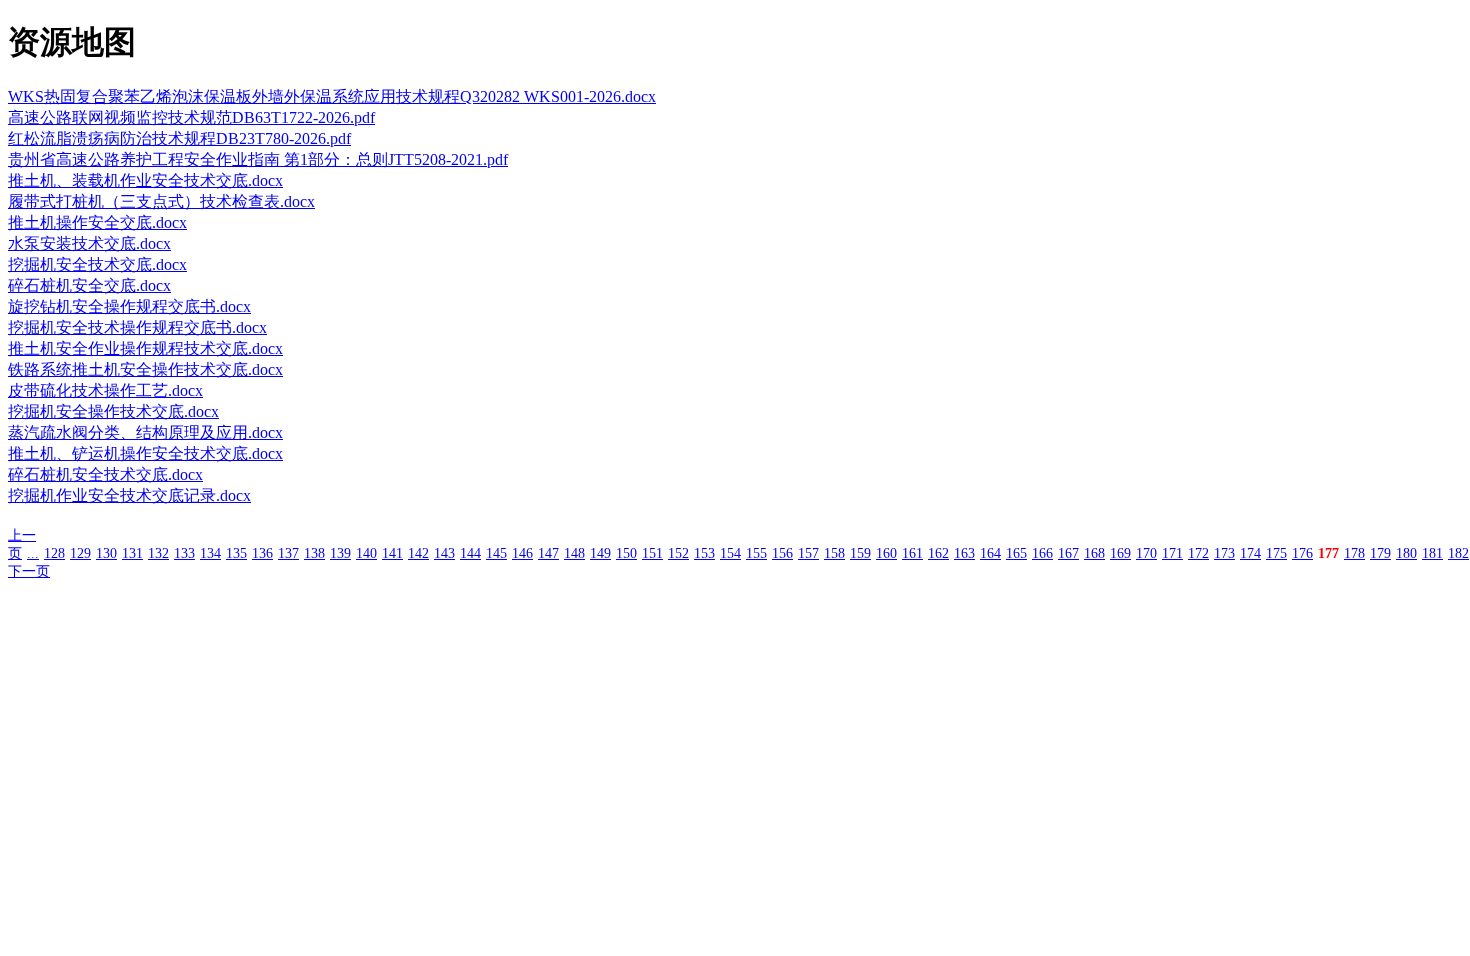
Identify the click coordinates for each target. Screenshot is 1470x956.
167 (1068, 553)
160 (886, 553)
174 (1250, 553)
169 (1120, 553)
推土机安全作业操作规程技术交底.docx (145, 348)
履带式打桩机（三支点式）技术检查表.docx (161, 201)
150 (626, 553)
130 (106, 553)
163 (964, 553)
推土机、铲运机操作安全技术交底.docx (145, 453)
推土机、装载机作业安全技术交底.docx (145, 180)
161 (912, 553)
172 (1198, 553)
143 (444, 553)
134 (210, 553)
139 (340, 553)
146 (522, 553)
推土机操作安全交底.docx (97, 222)
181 (1432, 553)
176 (1302, 553)
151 (652, 553)
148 (574, 553)
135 (236, 553)
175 (1276, 553)
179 (1380, 553)
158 (834, 553)
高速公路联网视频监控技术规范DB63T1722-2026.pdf (191, 117)
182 (1458, 553)
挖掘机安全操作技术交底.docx (113, 411)
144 (470, 553)
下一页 (29, 571)
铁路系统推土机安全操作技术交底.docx (145, 369)
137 (288, 553)
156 (782, 553)
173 (1224, 553)
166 (1042, 553)
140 (366, 553)
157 (808, 553)
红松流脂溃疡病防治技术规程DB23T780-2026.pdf (179, 138)
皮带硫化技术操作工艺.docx (105, 390)
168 (1094, 553)
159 (860, 553)
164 (990, 553)
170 (1146, 553)
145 (496, 553)
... (33, 553)
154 (730, 553)
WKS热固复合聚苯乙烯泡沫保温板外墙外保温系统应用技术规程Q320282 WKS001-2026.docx (332, 96)
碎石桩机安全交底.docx (89, 285)
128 (54, 553)
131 (132, 553)
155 (756, 553)
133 (184, 553)
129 (80, 553)
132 (158, 553)
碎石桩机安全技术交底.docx (105, 474)
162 (938, 553)
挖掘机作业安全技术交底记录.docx (129, 495)
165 (1016, 553)
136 (262, 553)
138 (314, 553)
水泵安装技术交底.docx (89, 243)
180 (1406, 553)
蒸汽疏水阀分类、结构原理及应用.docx (145, 432)
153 (704, 553)
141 (392, 553)
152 (678, 553)
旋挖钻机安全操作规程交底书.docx (129, 306)
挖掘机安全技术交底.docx (97, 264)
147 (548, 553)
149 (600, 553)
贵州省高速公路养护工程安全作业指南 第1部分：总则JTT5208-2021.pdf (258, 159)
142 (418, 553)
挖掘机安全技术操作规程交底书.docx (137, 327)
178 (1354, 553)
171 (1172, 553)
